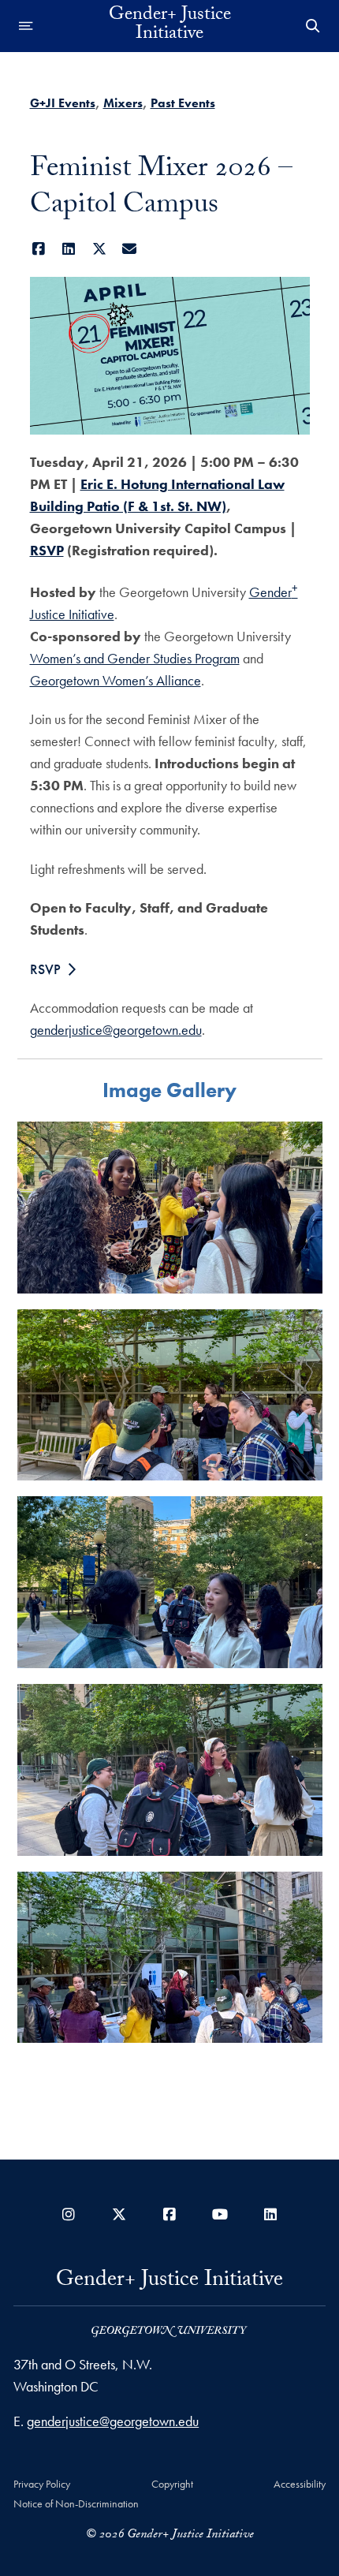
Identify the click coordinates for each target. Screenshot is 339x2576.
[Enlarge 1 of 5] (302, 1142)
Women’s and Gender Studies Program (135, 658)
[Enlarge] (289, 297)
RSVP (47, 550)
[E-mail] (130, 249)
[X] (100, 249)
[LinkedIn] (69, 249)
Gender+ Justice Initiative (170, 26)
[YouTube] (220, 2214)
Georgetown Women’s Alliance (115, 680)
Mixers (123, 103)
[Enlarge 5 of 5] (302, 1892)
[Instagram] (69, 2214)
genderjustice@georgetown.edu (116, 1030)
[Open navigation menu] (26, 26)
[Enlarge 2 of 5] (302, 1330)
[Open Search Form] (313, 26)
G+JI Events (63, 103)
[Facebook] (39, 249)
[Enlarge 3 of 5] (302, 1517)
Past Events (183, 103)
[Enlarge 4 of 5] (302, 1704)
